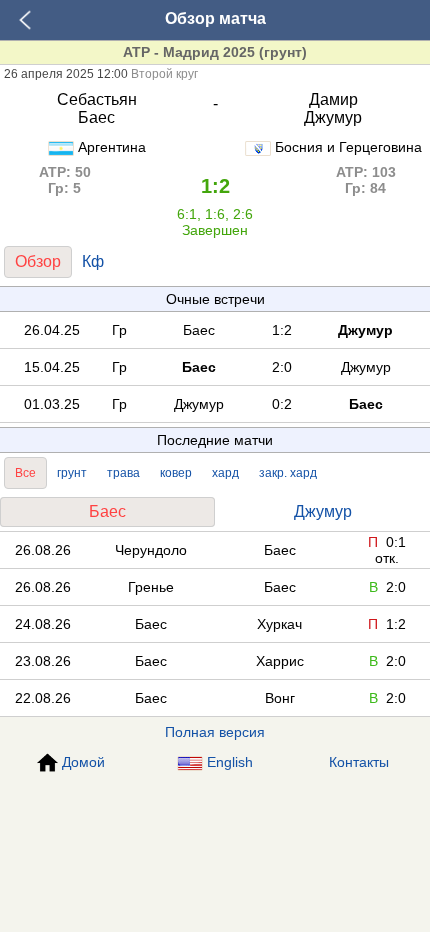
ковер (176, 473)
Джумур (323, 511)
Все (25, 473)
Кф (93, 261)
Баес (107, 511)
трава (123, 473)
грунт (72, 473)
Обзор (38, 261)
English (230, 762)
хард (225, 473)
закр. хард (288, 473)
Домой (83, 762)
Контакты (359, 762)
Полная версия (215, 732)
